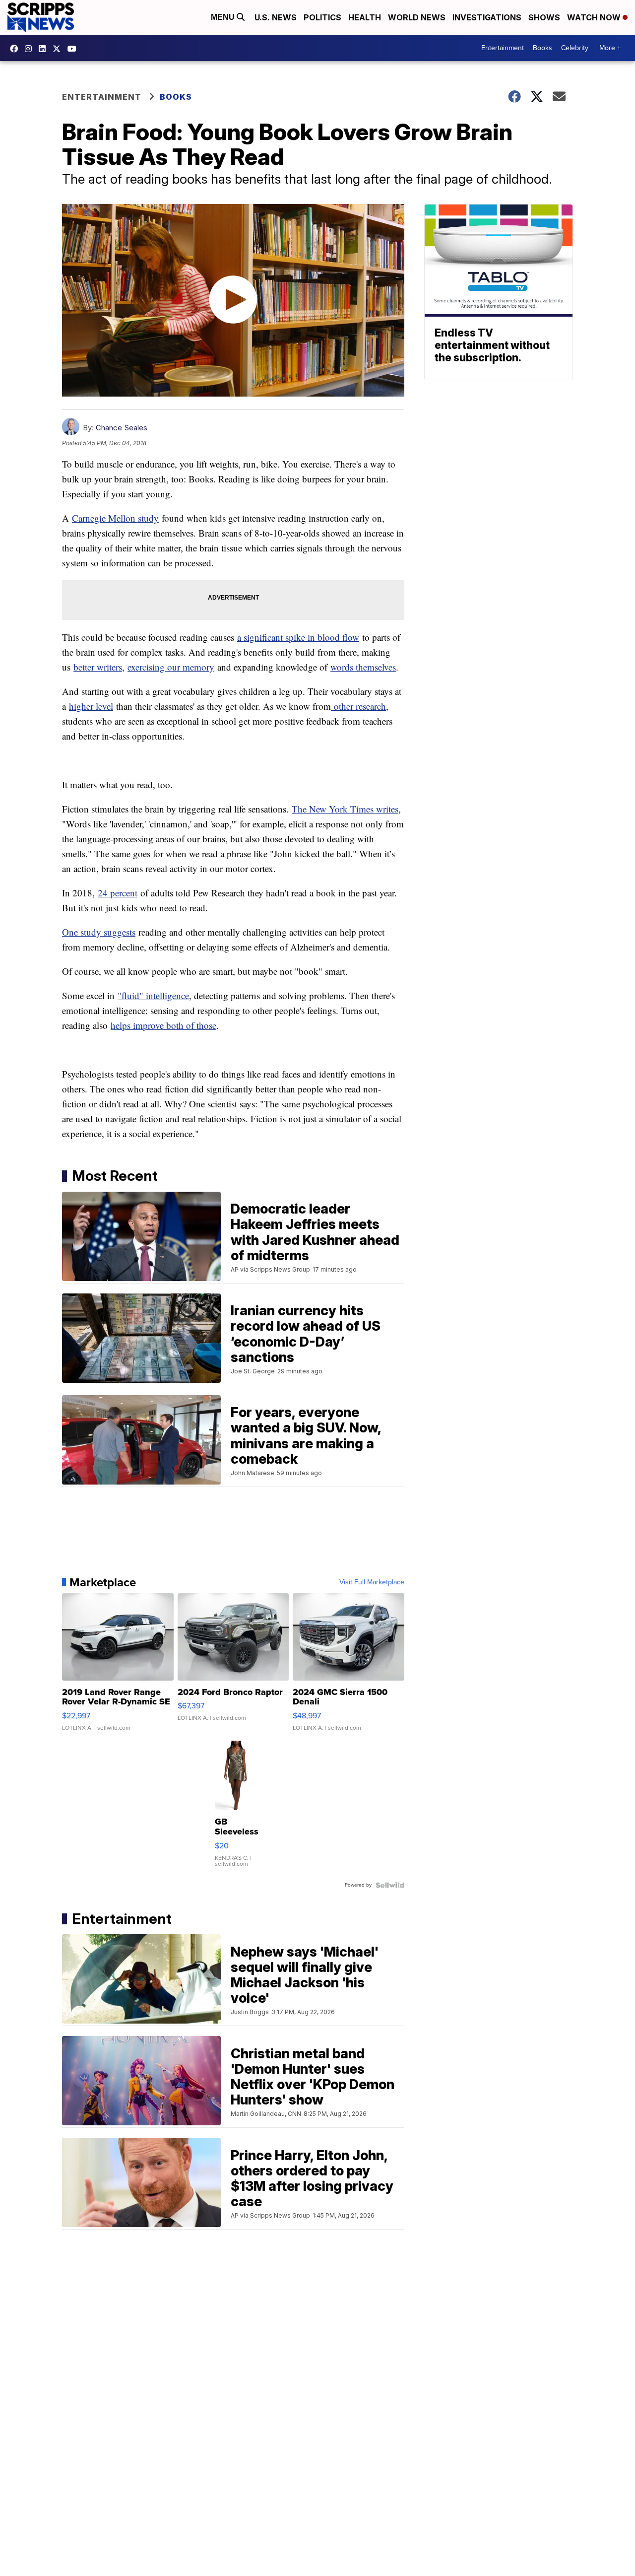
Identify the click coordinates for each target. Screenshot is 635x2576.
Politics (322, 17)
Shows (544, 17)
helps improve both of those (163, 1025)
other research (358, 706)
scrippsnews (16, 49)
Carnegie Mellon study (115, 518)
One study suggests (99, 932)
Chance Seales (122, 428)
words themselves (363, 667)
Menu (224, 17)
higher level (91, 706)
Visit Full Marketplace (372, 1582)
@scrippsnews (74, 49)
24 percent (118, 893)
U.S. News (276, 17)
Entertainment (503, 48)
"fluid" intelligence (153, 995)
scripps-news (45, 49)
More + (610, 48)
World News (417, 17)
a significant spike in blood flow (298, 637)
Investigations (487, 17)
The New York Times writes (345, 809)
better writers (98, 667)
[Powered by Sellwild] (390, 1885)
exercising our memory (171, 667)
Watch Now (595, 17)
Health (365, 17)
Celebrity (575, 48)
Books (542, 48)
